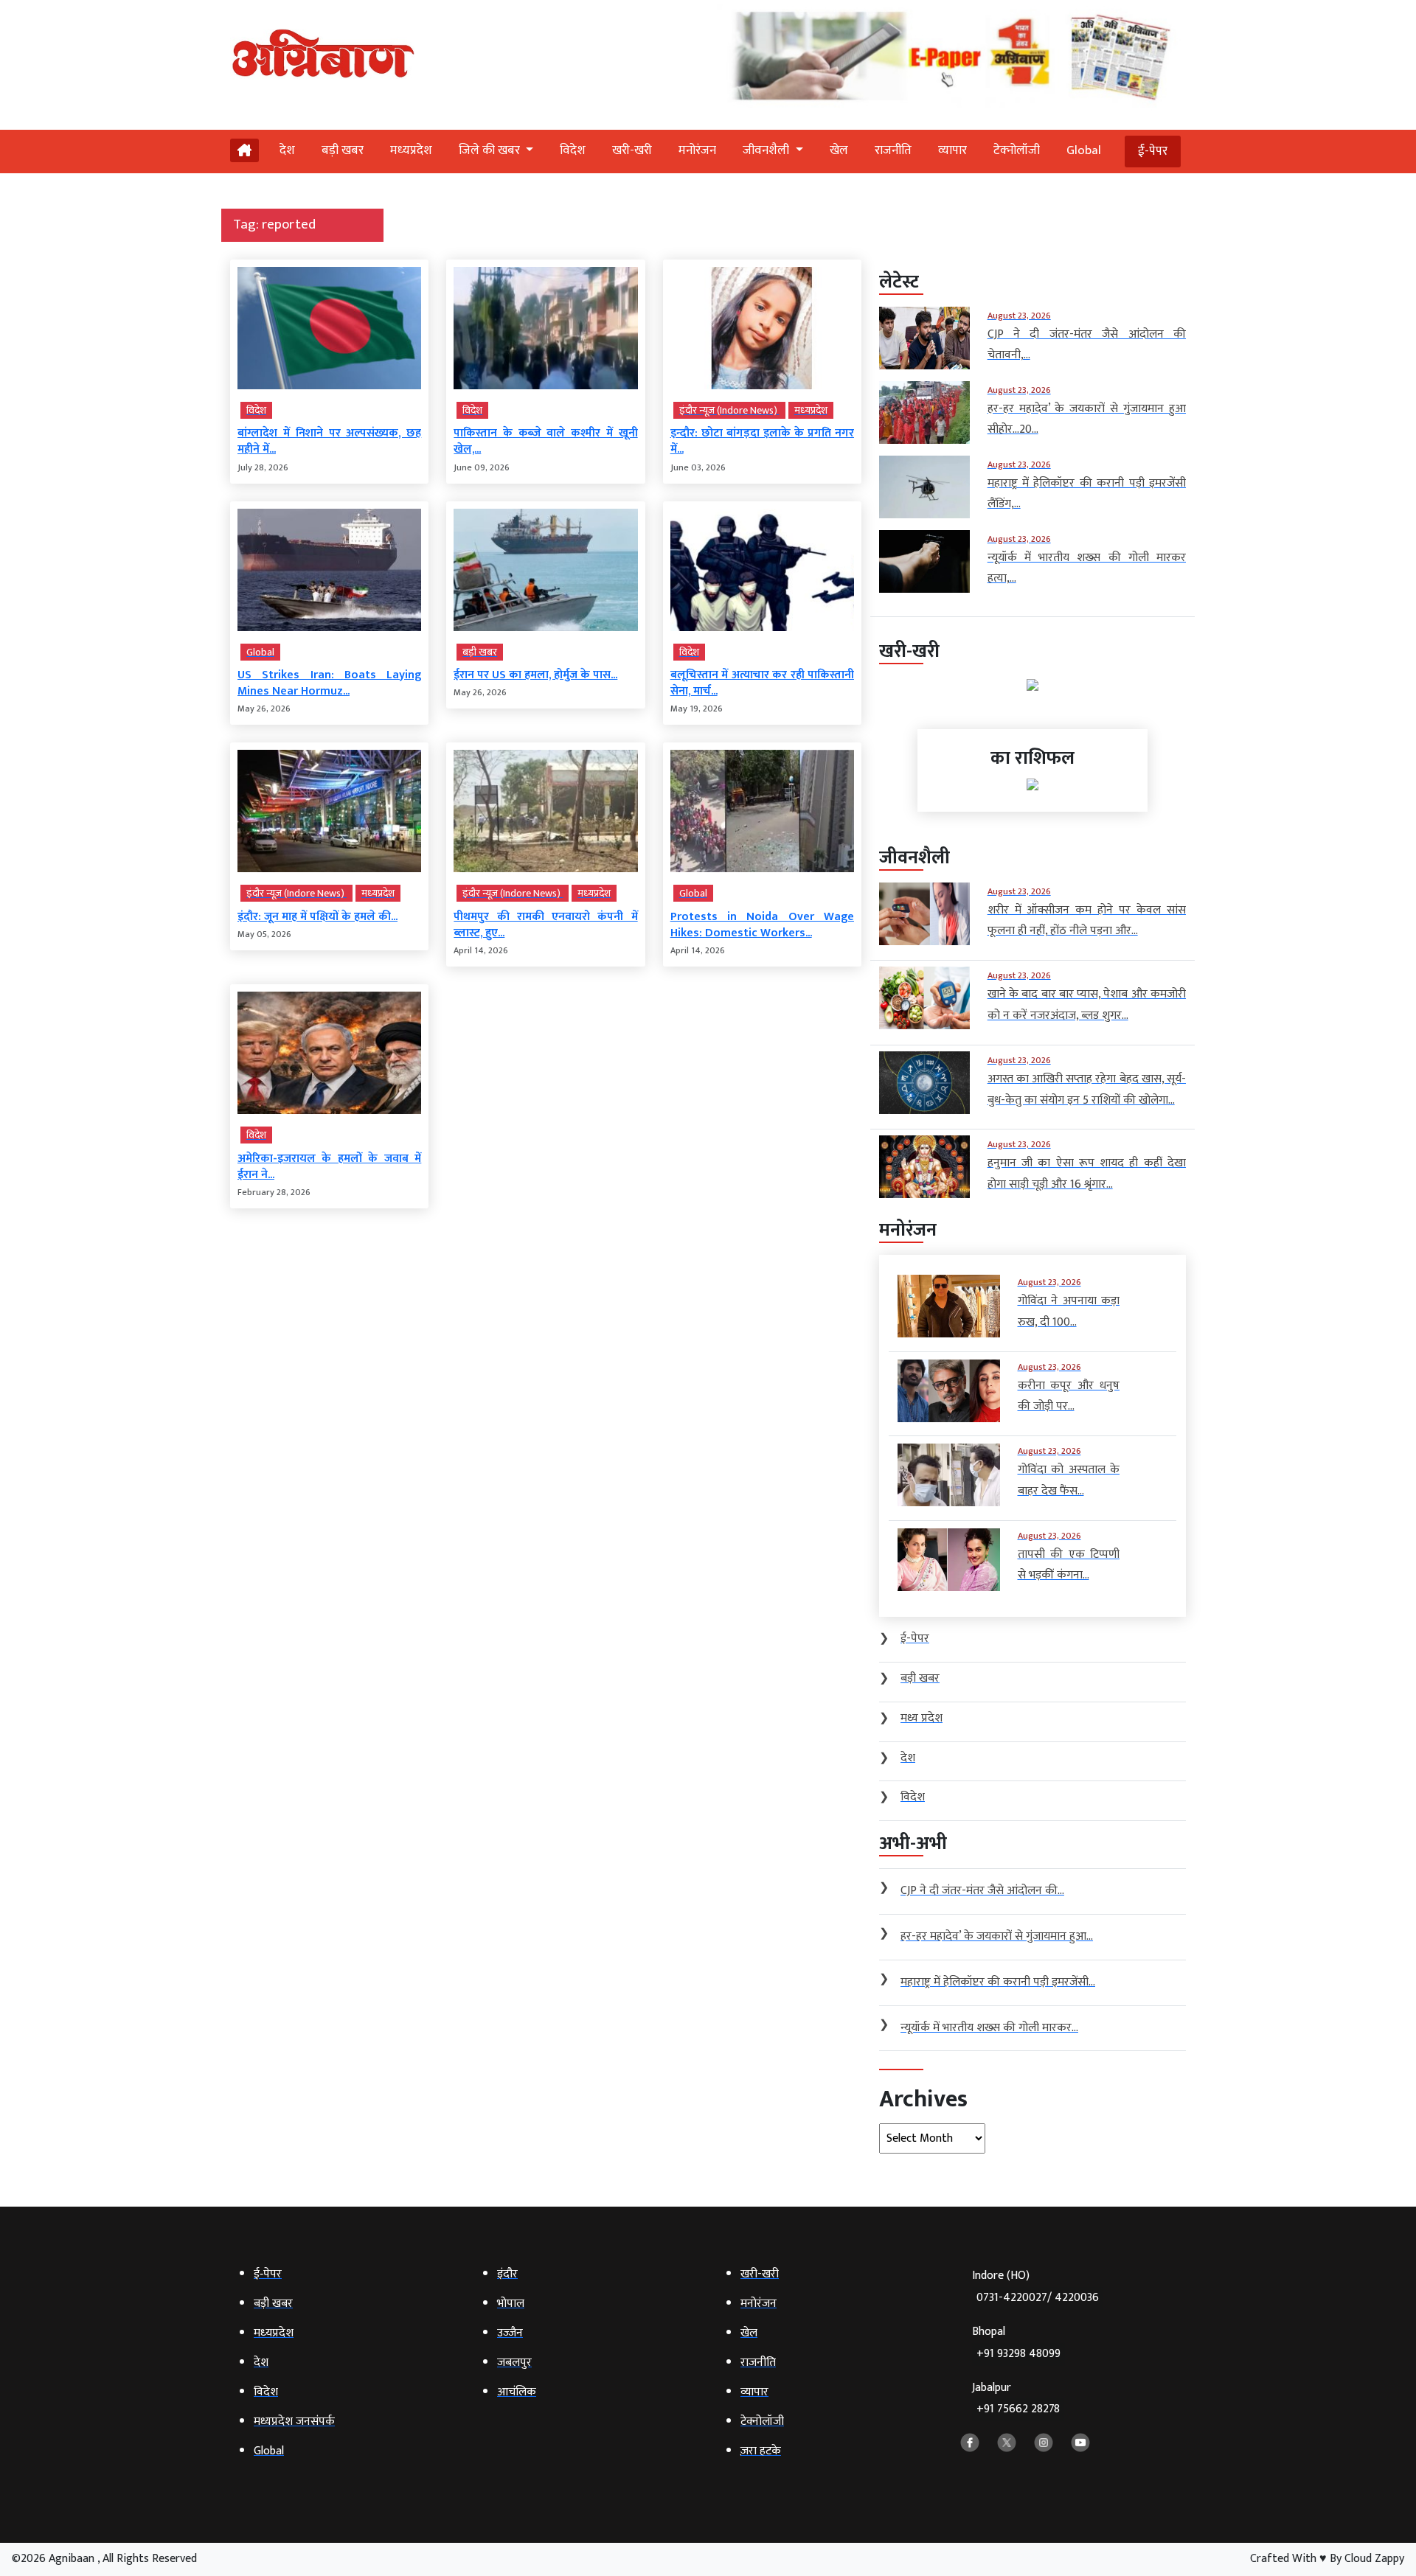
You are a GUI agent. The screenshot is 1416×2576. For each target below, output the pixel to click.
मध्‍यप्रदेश (411, 150)
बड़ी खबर (343, 150)
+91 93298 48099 (1018, 2354)
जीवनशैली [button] (767, 150)
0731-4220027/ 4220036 (1038, 2298)
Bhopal (1016, 2343)
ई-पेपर (1153, 151)
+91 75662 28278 (1018, 2409)
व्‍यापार (952, 150)
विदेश (573, 150)
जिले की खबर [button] (491, 150)
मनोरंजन (697, 150)
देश (287, 150)
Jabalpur (1016, 2399)
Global (1084, 150)
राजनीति (893, 150)
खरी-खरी (632, 150)
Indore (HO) (1035, 2287)
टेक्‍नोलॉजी (1017, 150)
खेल (839, 150)
